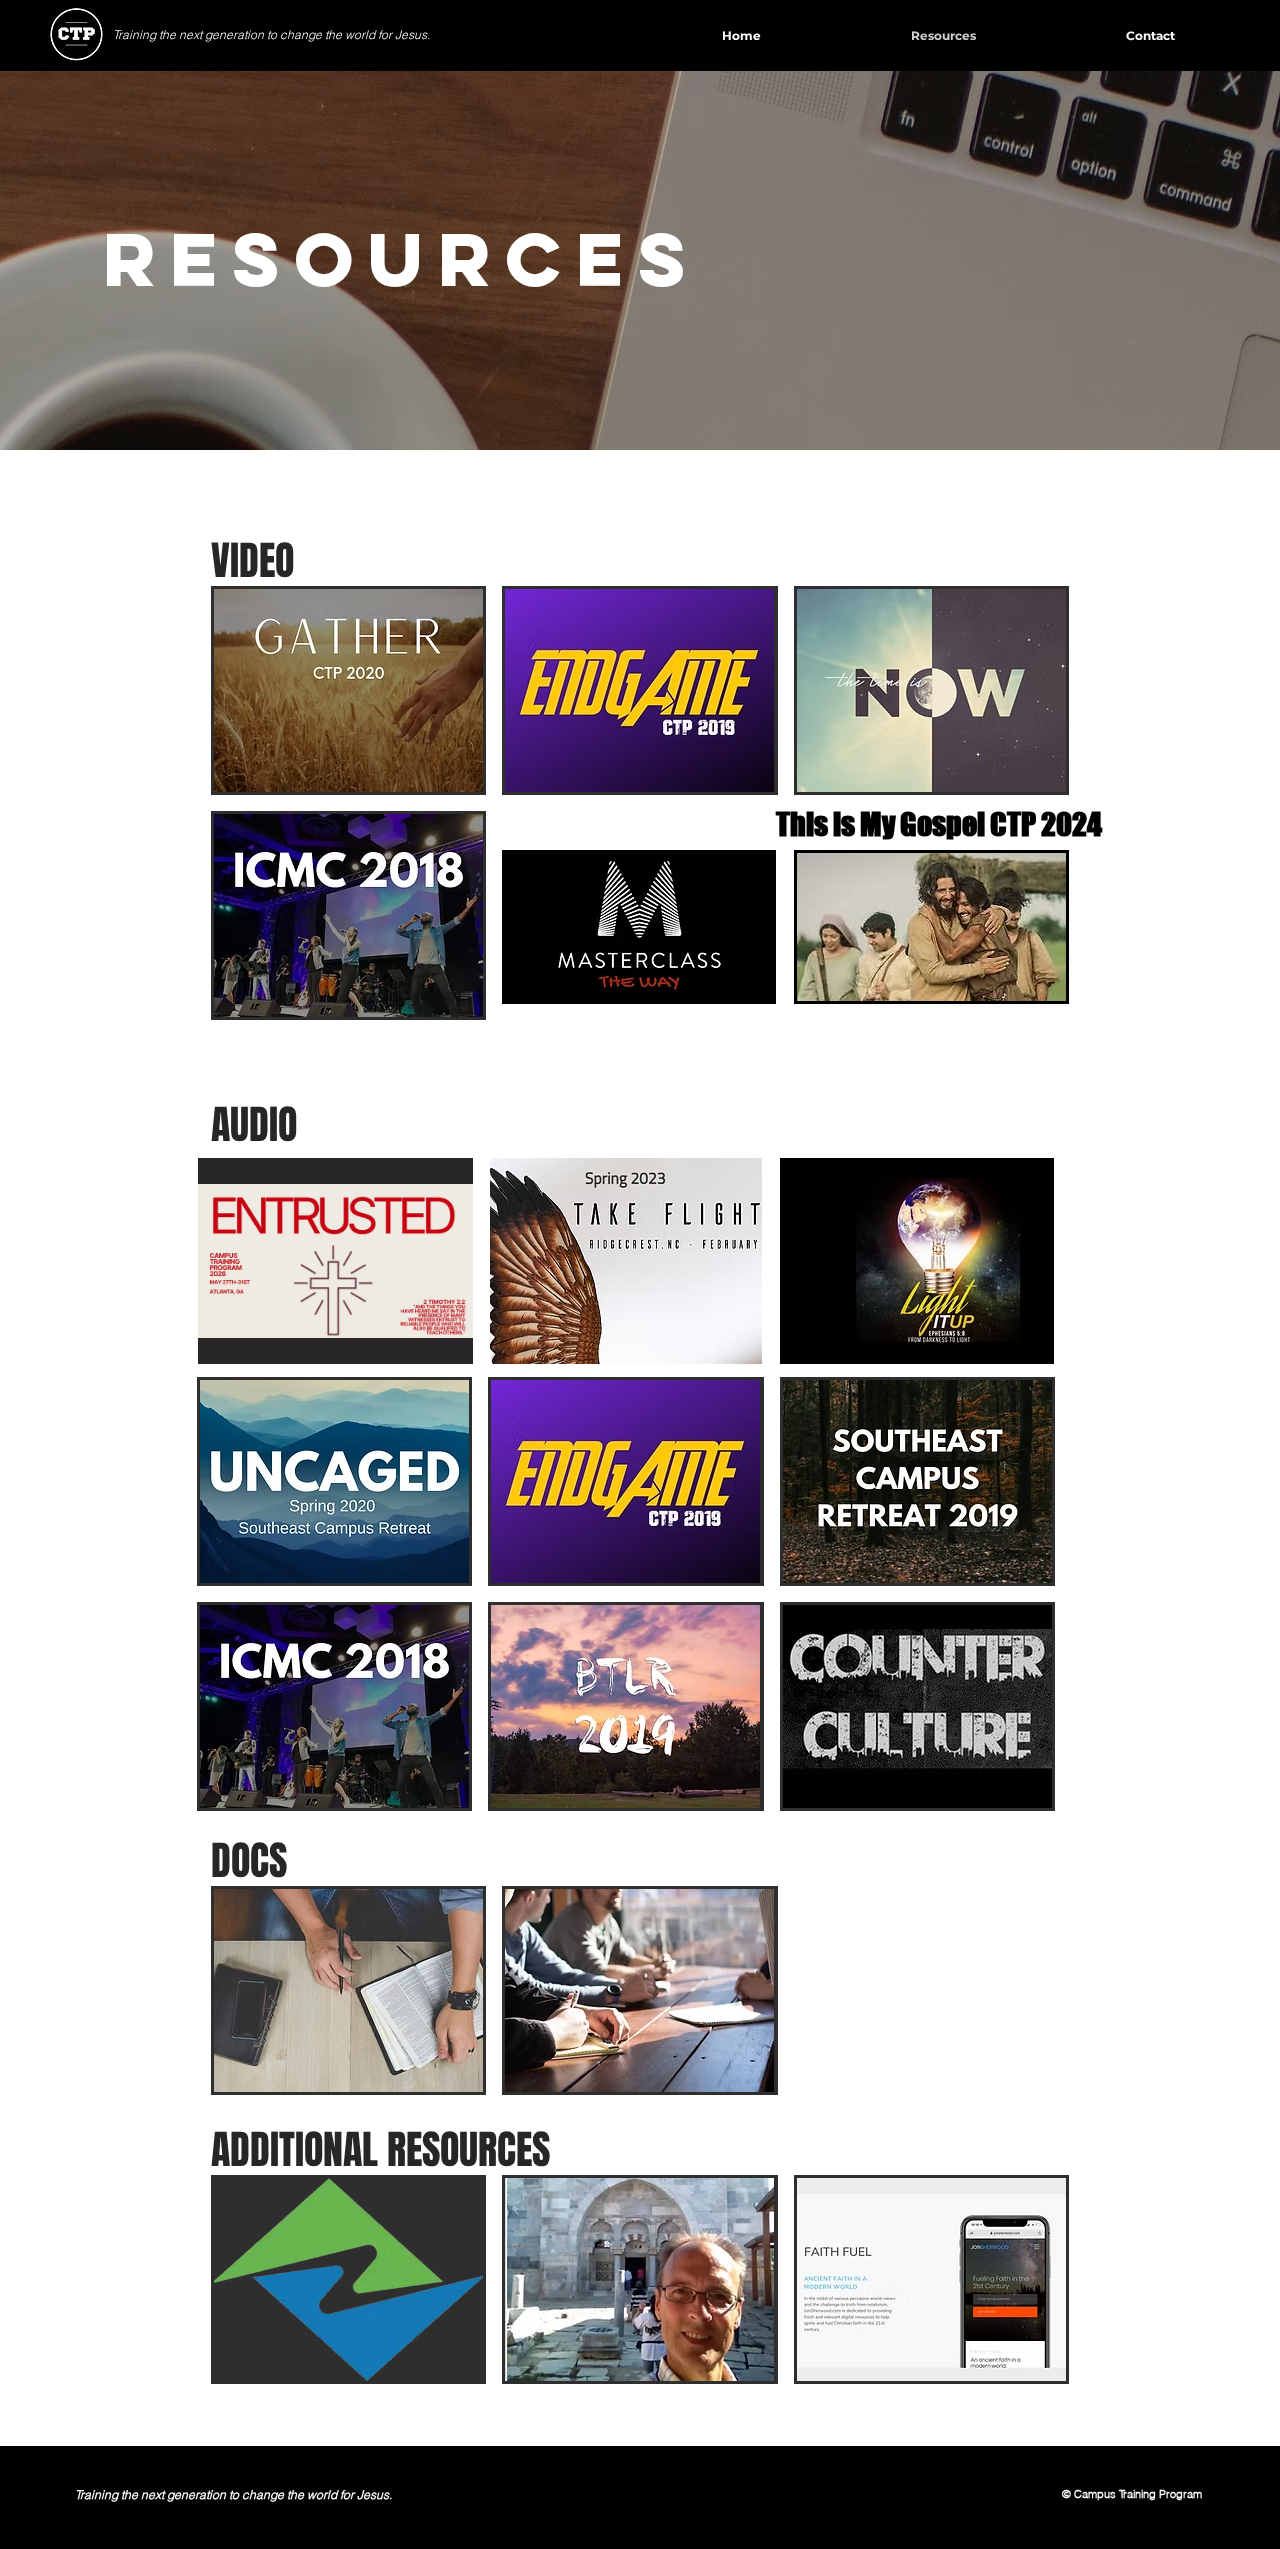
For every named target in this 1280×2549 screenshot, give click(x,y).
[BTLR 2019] (625, 1706)
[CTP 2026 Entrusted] (335, 1261)
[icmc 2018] (348, 915)
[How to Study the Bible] (348, 1990)
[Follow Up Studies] (639, 1990)
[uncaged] (334, 1481)
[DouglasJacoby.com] (639, 2279)
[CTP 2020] (348, 690)
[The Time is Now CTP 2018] (931, 690)
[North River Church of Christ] (348, 2279)
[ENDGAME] (639, 690)
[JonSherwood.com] (931, 2279)
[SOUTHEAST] (917, 1481)
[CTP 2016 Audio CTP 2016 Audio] (917, 1706)
